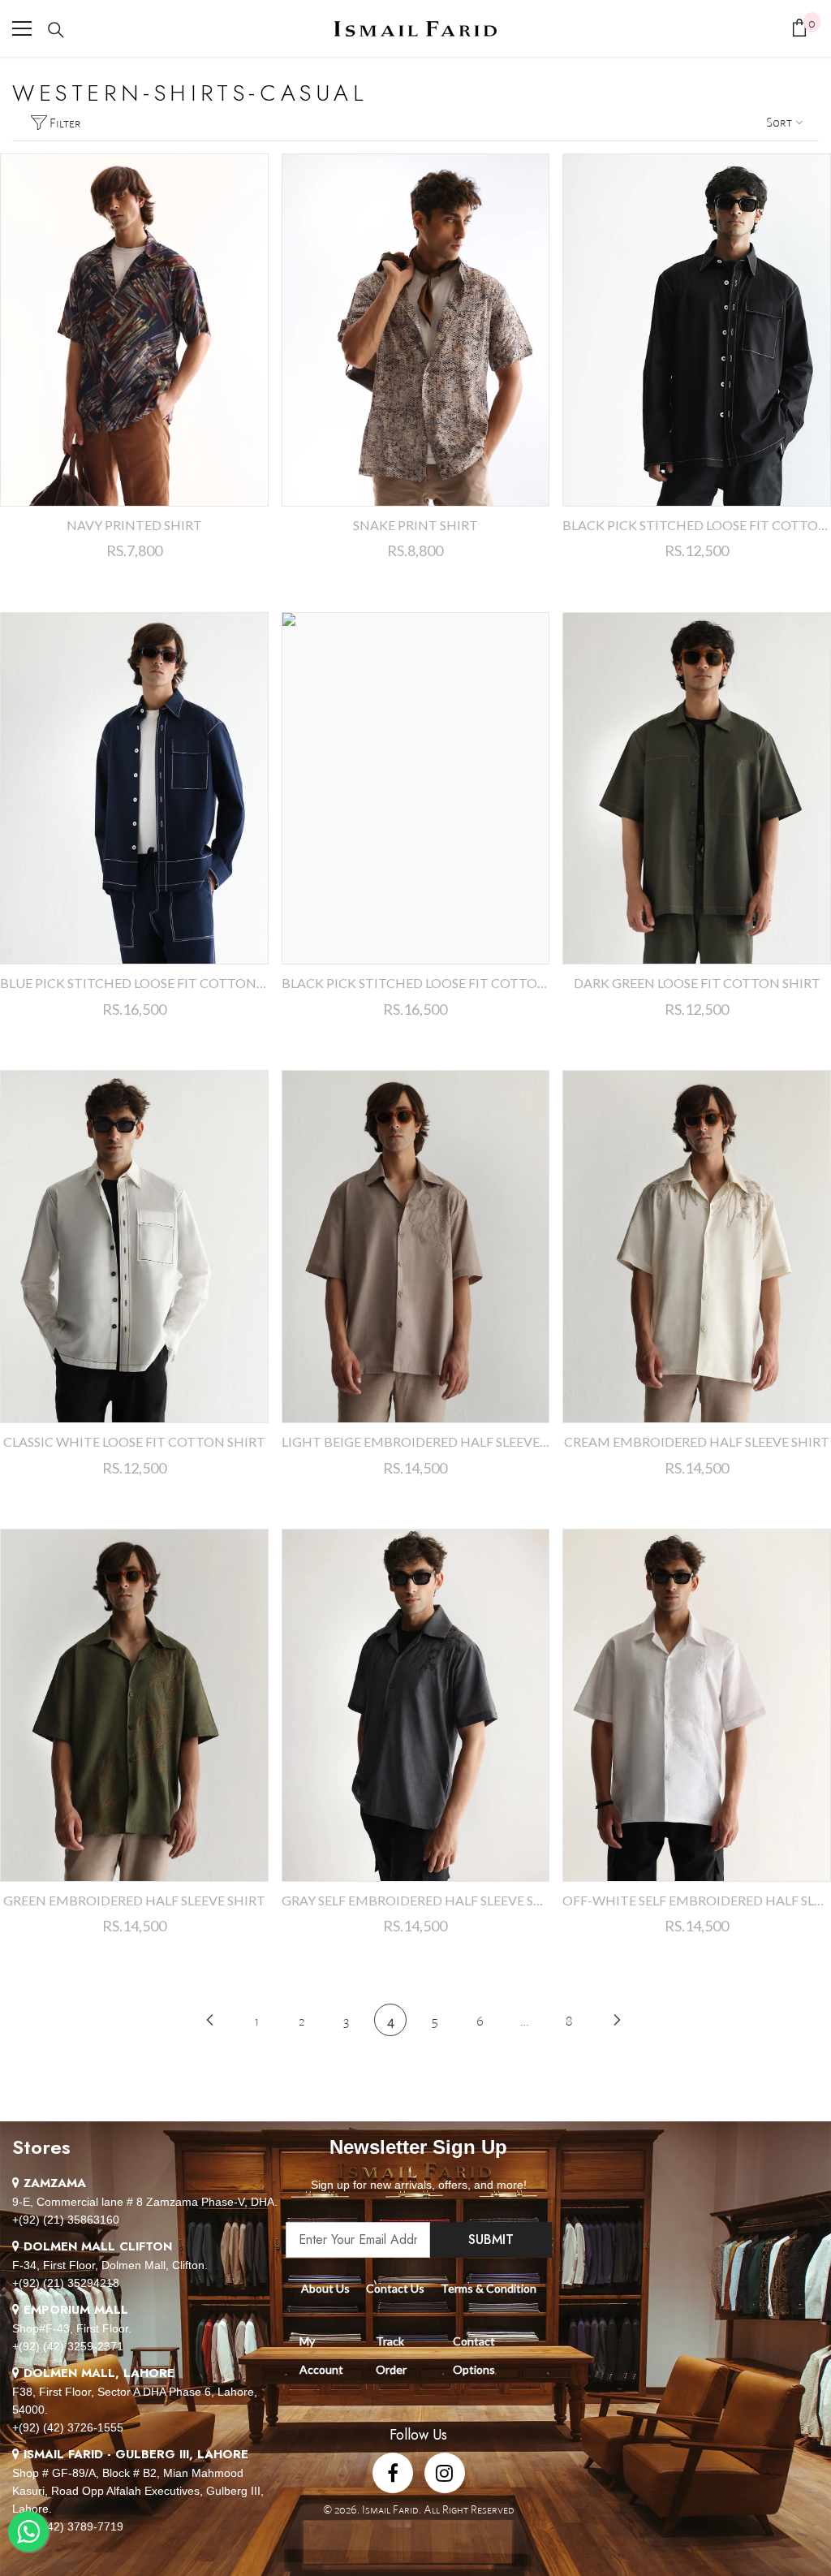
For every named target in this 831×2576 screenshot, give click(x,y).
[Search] (56, 30)
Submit (491, 2239)
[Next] (617, 2019)
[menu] (22, 28)
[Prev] (210, 2019)
